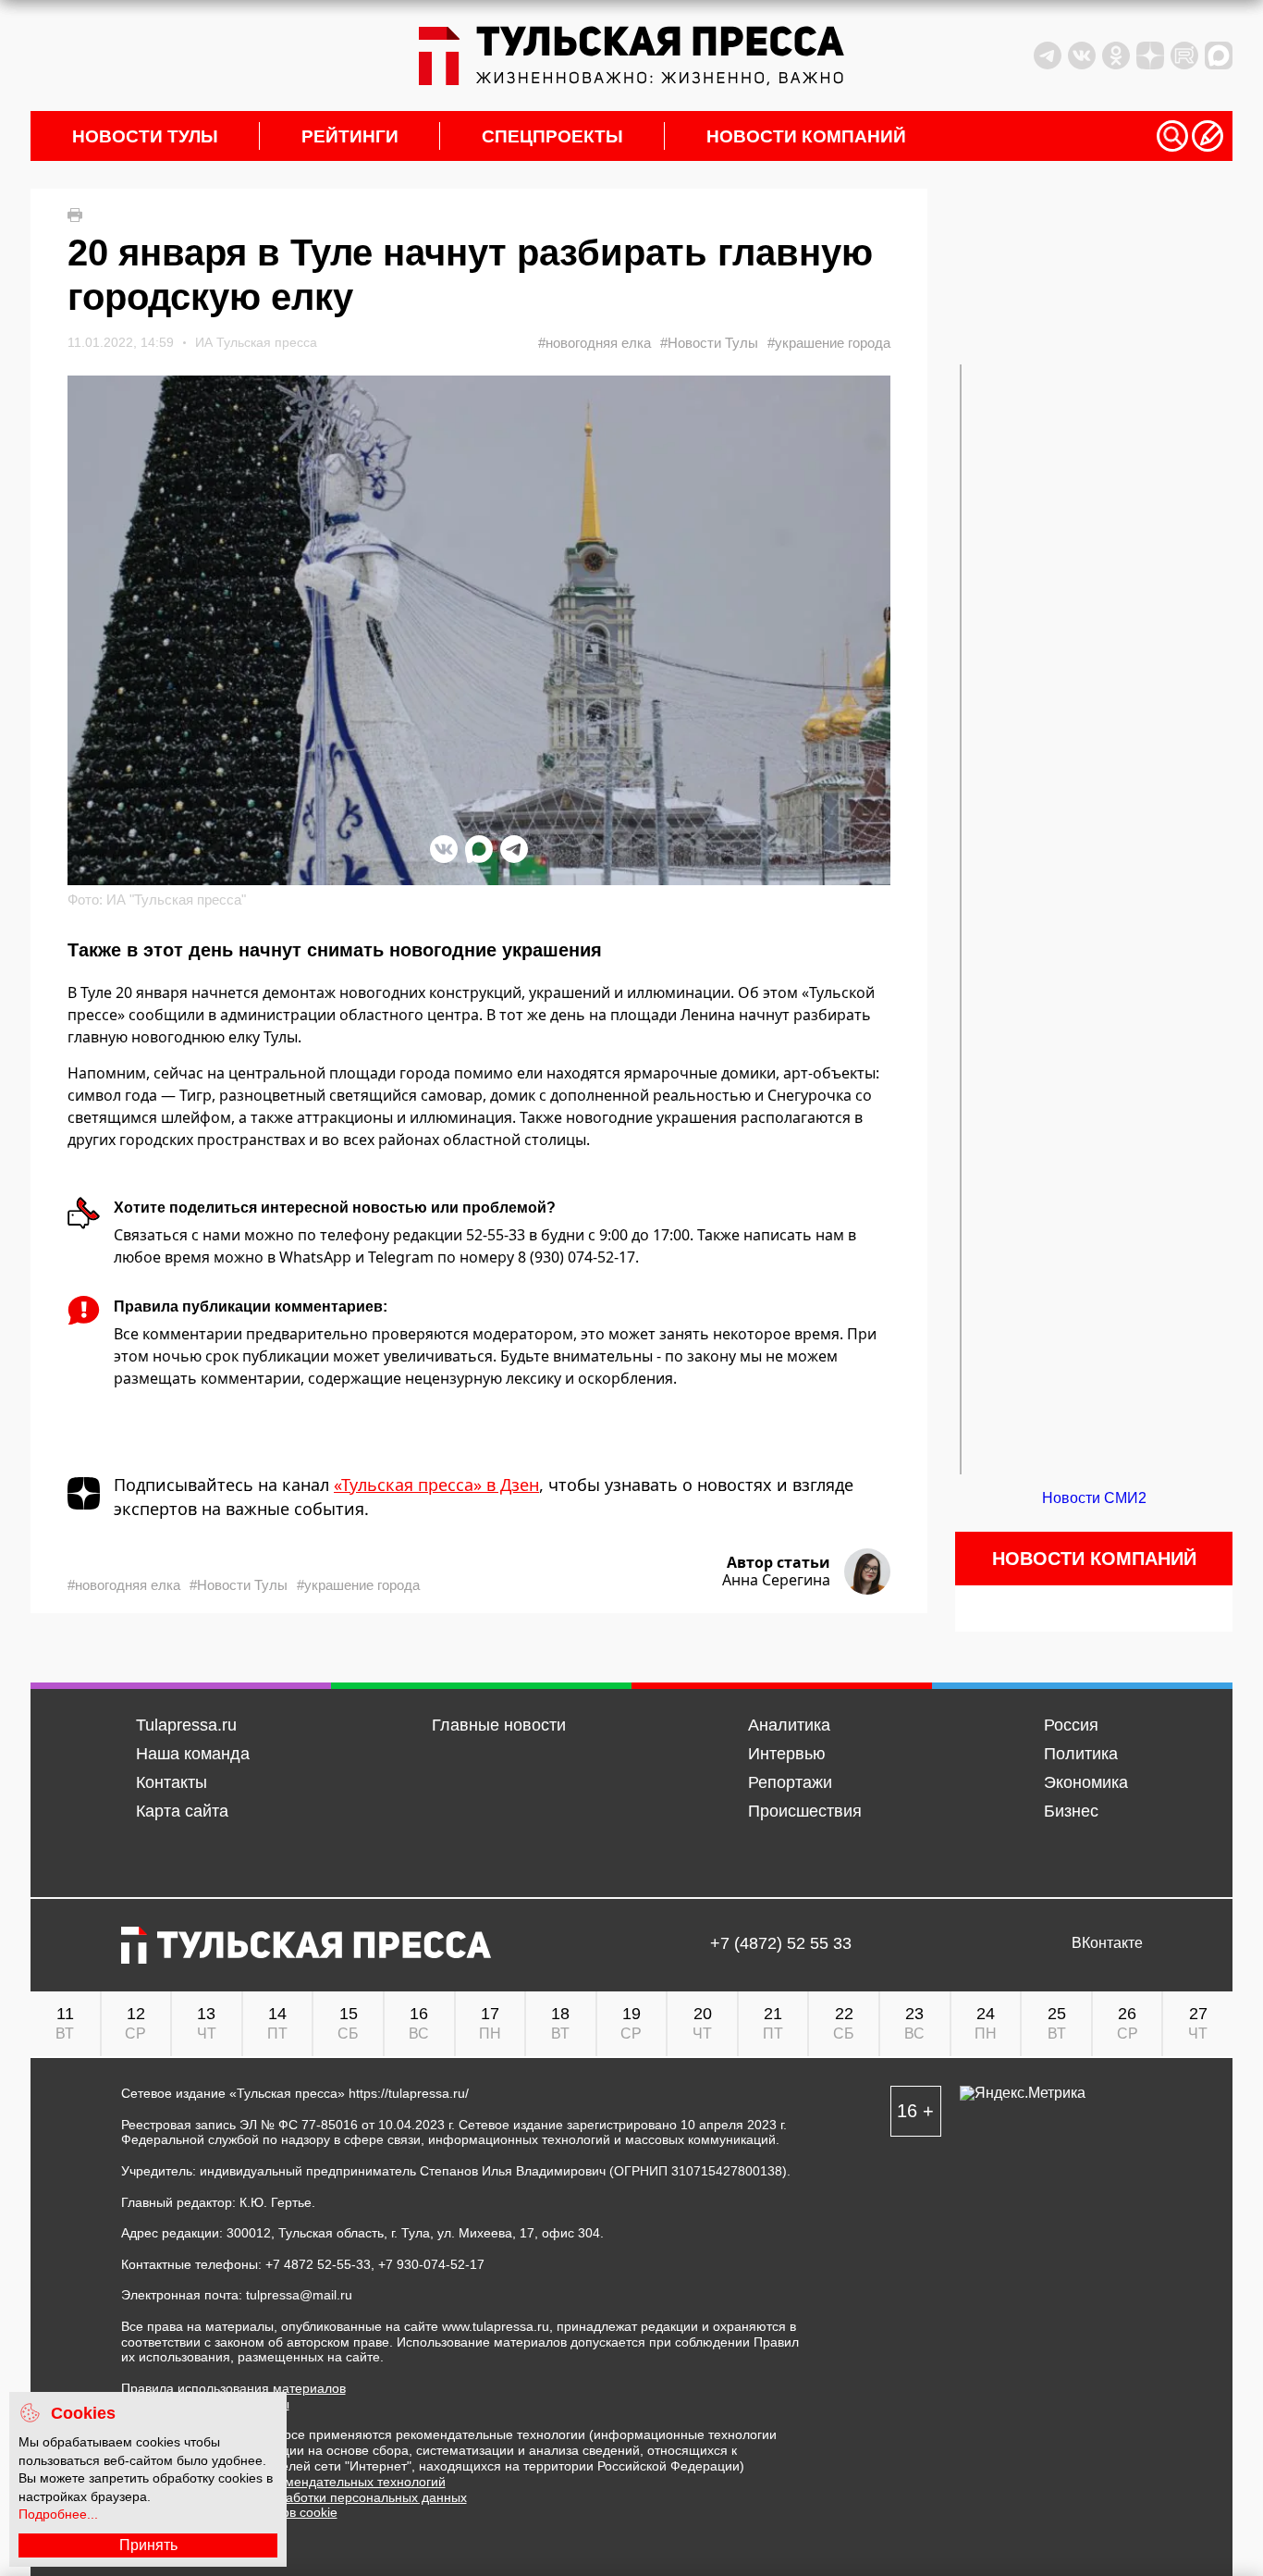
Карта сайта (182, 1811)
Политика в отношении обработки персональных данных (294, 2497)
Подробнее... (58, 2514)
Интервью (787, 1754)
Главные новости (499, 1725)
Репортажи (790, 1782)
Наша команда (193, 1754)
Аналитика (789, 1725)
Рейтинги (350, 136)
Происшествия (805, 1811)
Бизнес (1071, 1811)
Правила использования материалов (233, 2388)
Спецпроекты (552, 136)
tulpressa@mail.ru (299, 2295)
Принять (148, 2545)
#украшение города (829, 343)
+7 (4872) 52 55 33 (781, 1944)
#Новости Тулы (709, 343)
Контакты (172, 1782)
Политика (1081, 1754)
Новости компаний (806, 136)
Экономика (1086, 1782)
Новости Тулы (145, 136)
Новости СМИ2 (1094, 1498)
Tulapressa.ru (186, 1725)
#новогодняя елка (595, 343)
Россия (1071, 1725)
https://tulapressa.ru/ (409, 2093)
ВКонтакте (1107, 1943)
